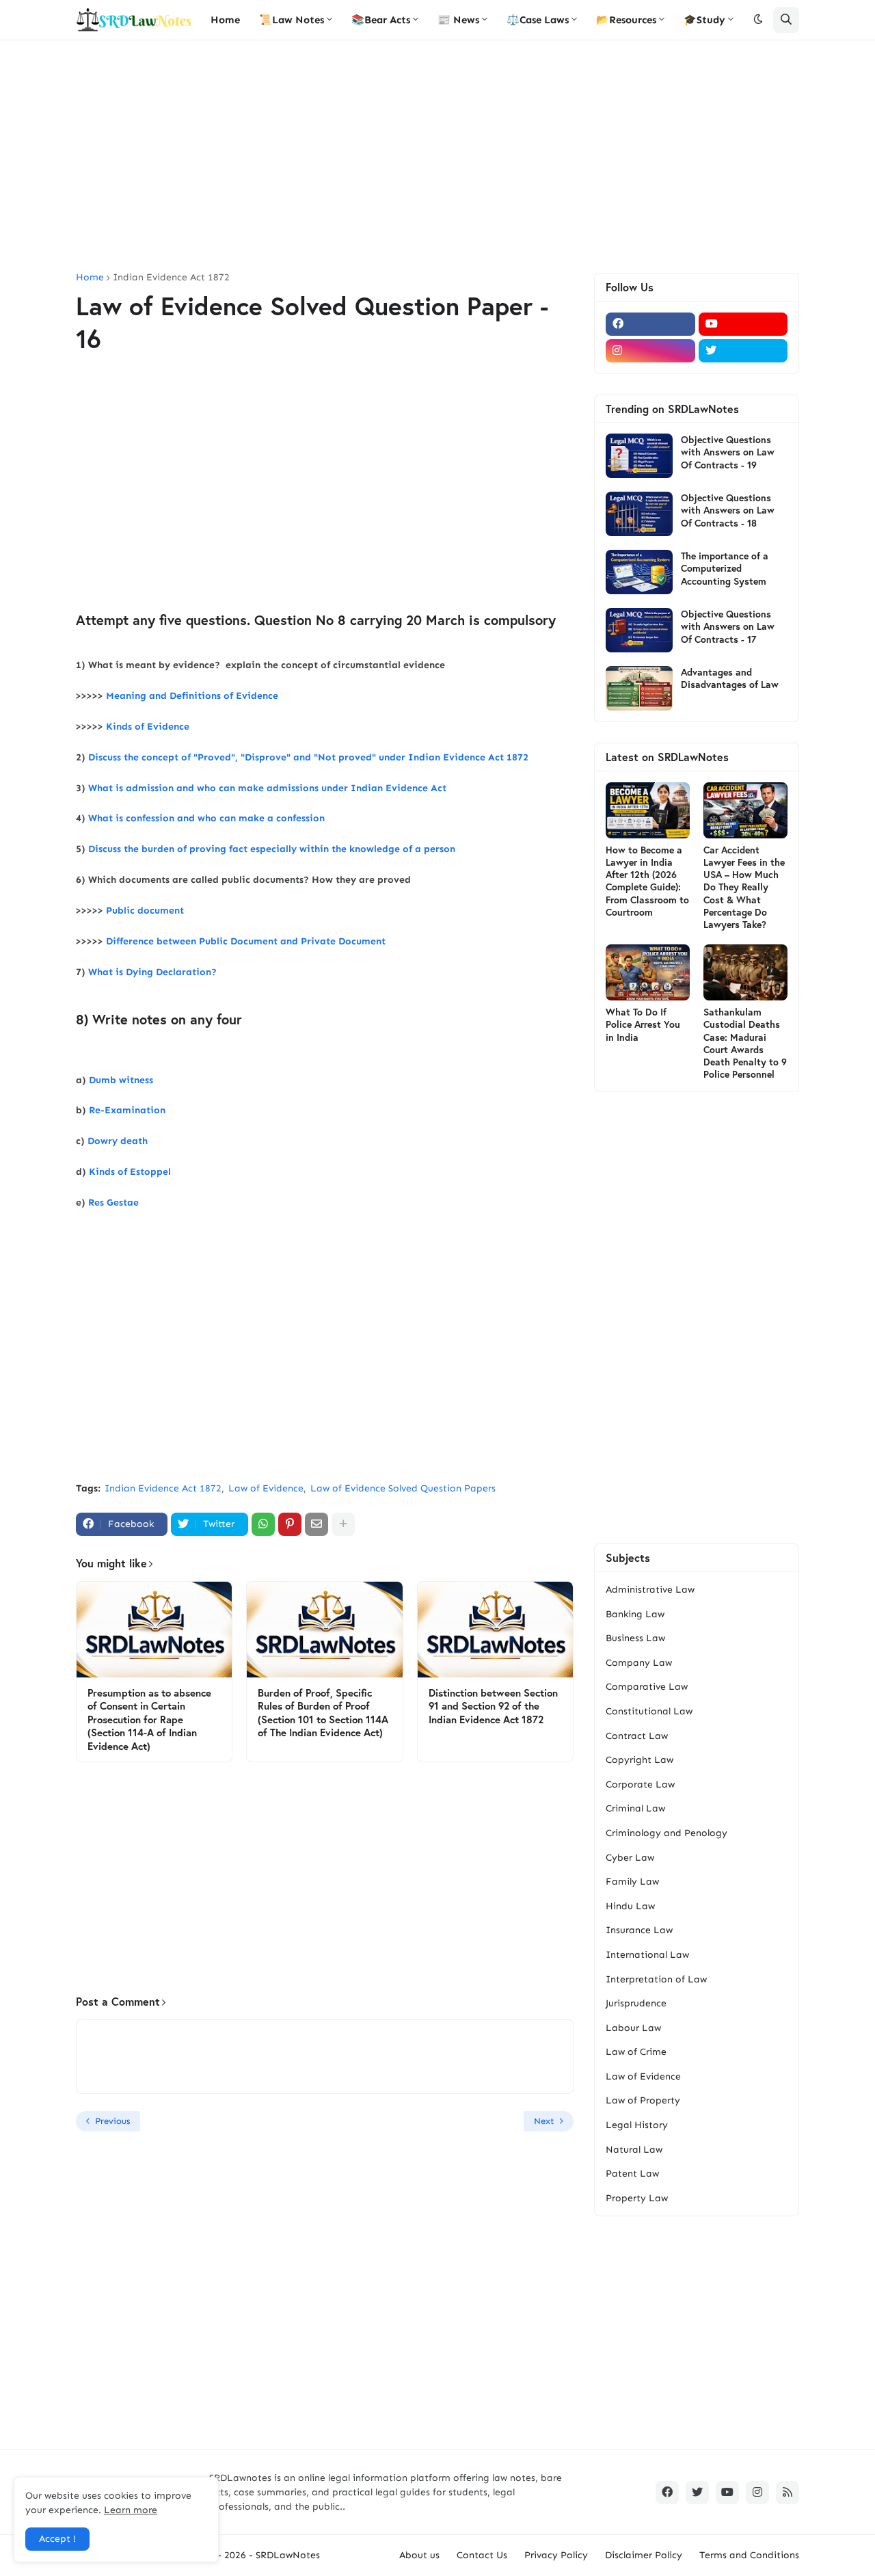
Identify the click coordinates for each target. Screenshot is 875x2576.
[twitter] (743, 351)
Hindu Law (630, 1906)
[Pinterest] (290, 1524)
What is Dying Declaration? (152, 972)
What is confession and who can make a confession (206, 818)
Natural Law (634, 2150)
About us (419, 2555)
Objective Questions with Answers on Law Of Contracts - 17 (728, 626)
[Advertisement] (437, 157)
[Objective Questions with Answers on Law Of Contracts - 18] (639, 514)
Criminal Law (635, 1808)
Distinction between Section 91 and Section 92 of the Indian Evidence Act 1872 (493, 1706)
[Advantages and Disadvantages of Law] (639, 688)
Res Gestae (113, 1203)
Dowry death (118, 1141)
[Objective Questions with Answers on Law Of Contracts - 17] (639, 630)
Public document (145, 911)
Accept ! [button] (57, 2539)
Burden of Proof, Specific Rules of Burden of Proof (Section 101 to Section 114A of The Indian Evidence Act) (323, 1713)
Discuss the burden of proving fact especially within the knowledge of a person (272, 849)
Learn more (131, 2510)
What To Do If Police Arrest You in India (643, 1024)
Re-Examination (127, 1110)
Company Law (639, 1663)
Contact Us (482, 2555)
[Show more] (343, 1524)
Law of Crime (636, 2052)
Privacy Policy (556, 2555)
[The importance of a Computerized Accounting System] (639, 572)
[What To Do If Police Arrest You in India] (648, 972)
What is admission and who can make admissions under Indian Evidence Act (269, 788)
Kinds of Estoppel (130, 1172)
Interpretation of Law (656, 1979)
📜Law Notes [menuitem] (292, 20)
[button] (758, 20)
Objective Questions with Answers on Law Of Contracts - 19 (728, 452)
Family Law (632, 1882)
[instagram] (650, 351)
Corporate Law (640, 1784)
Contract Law (637, 1736)
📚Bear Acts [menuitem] (381, 20)
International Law (647, 1955)
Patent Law (632, 2174)
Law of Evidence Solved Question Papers (403, 1488)
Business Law (635, 1638)
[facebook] (650, 324)
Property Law (637, 2198)
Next (544, 2121)
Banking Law (635, 1614)
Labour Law (633, 2028)
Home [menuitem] (225, 20)
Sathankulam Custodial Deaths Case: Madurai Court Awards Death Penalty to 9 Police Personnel (745, 1043)
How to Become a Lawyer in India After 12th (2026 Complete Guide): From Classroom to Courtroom (647, 881)
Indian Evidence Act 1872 (171, 278)
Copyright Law (640, 1760)
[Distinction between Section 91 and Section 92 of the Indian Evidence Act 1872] (495, 1630)
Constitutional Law (649, 1711)
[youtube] (743, 324)
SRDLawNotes (288, 2555)
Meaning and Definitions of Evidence (192, 696)
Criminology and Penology (667, 1833)
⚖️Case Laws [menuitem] (538, 20)
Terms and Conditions (749, 2555)
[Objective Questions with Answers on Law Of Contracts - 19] (639, 456)
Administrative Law (650, 1590)
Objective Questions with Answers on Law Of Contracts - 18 (728, 510)
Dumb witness (121, 1080)
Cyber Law (630, 1858)
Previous (112, 2121)
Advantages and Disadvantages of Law (730, 678)
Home (90, 278)
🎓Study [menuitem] (704, 20)
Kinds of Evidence (148, 727)
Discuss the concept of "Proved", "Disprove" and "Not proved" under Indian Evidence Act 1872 (308, 757)
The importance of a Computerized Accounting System (725, 568)
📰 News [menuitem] (458, 20)
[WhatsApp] (263, 1524)
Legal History (637, 2125)
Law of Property (643, 2100)
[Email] (317, 1524)
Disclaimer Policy (644, 2555)
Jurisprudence (636, 2003)
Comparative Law (647, 1687)
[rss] (787, 2493)
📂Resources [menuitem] (626, 20)
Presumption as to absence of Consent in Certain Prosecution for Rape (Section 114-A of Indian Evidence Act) (149, 1719)
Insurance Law (639, 1930)
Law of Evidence (266, 1488)
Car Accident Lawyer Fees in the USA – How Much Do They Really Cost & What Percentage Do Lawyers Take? (744, 887)
